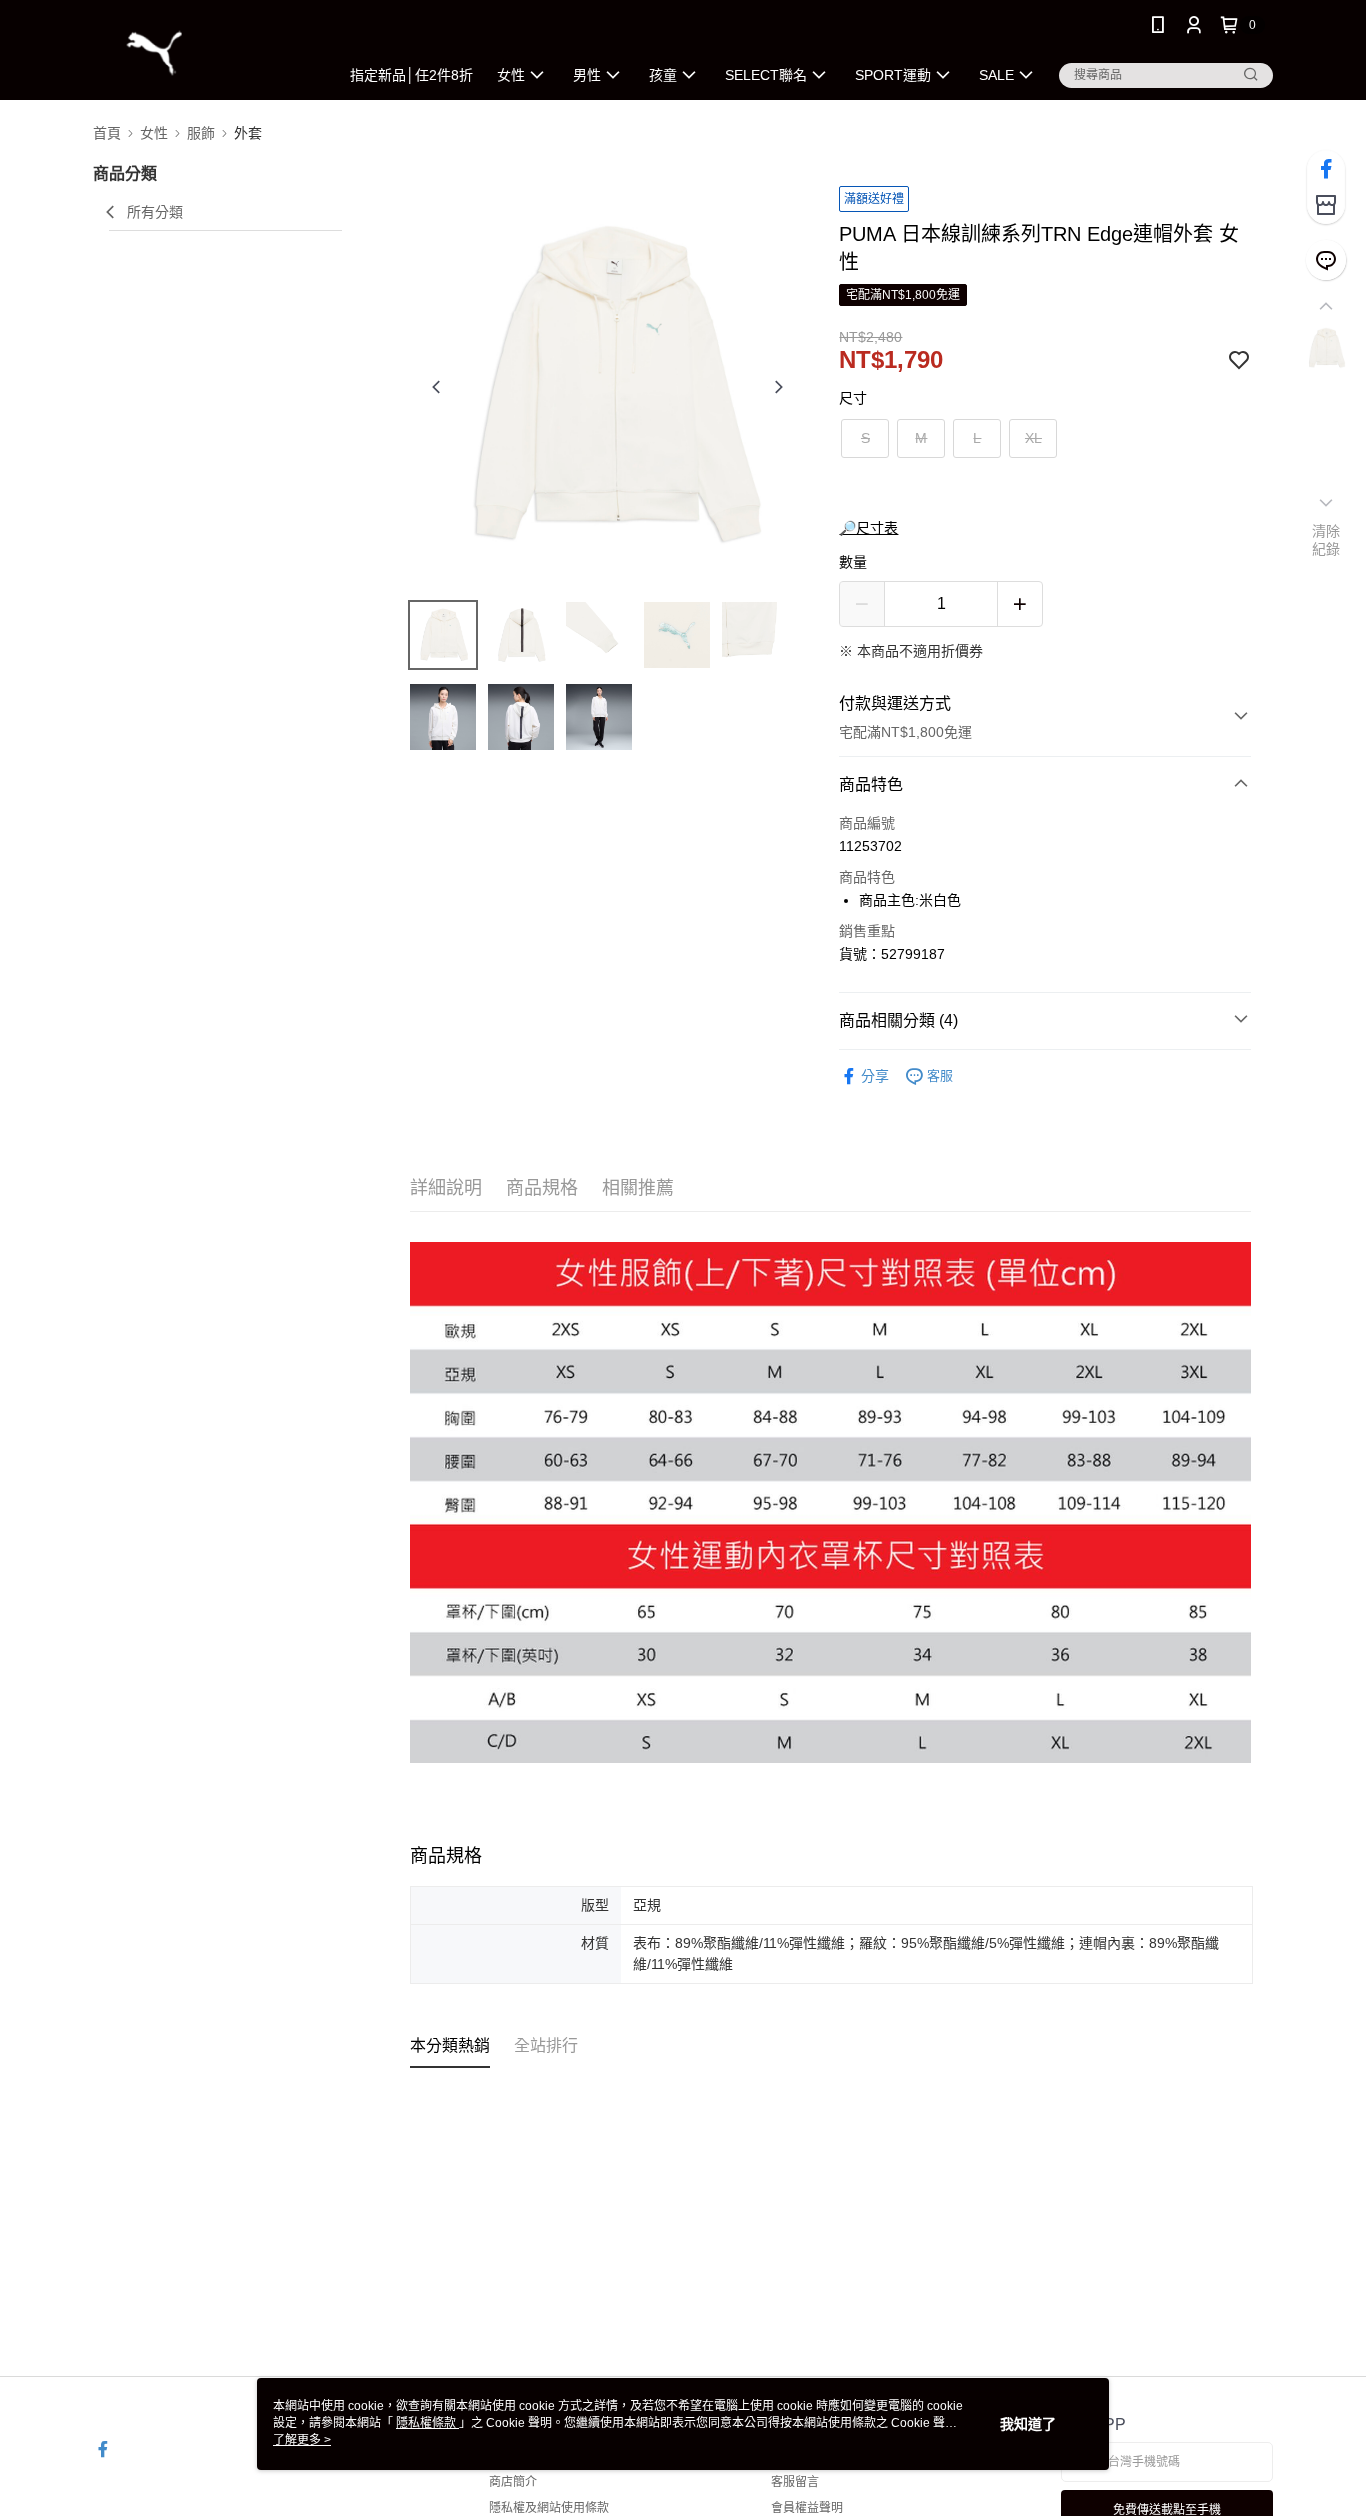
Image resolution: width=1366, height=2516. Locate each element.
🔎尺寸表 (868, 528)
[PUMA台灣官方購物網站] (204, 52)
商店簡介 (513, 2482)
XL (1033, 438)
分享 (875, 1076)
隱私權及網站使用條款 (549, 2508)
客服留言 (795, 2482)
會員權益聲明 (807, 2508)
